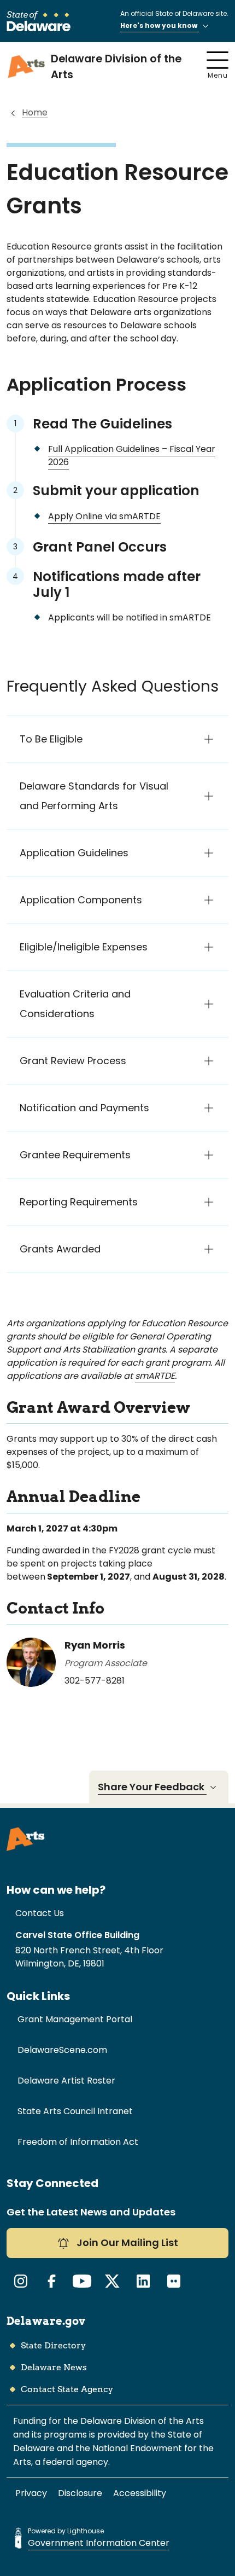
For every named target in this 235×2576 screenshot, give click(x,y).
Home (35, 112)
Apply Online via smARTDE (104, 516)
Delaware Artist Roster (66, 2081)
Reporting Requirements (79, 1202)
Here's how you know (160, 25)
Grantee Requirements (75, 1155)
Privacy (31, 2493)
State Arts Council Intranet (75, 2111)
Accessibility (140, 2493)
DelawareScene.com (62, 2050)
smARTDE (155, 1376)
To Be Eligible (51, 739)
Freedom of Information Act (78, 2142)
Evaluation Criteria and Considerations (75, 1004)
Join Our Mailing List (126, 2243)
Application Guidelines (74, 853)
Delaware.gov (46, 2321)
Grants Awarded (60, 1249)
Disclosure (80, 2493)
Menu (218, 75)
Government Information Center (99, 2543)
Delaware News (54, 2367)
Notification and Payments (84, 1108)
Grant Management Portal (75, 2019)
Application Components (81, 900)
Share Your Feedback (152, 1787)
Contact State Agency (67, 2389)
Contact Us (40, 1913)
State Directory (53, 2345)
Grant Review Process (73, 1061)
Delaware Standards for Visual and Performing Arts (94, 796)
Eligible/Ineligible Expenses (84, 947)
